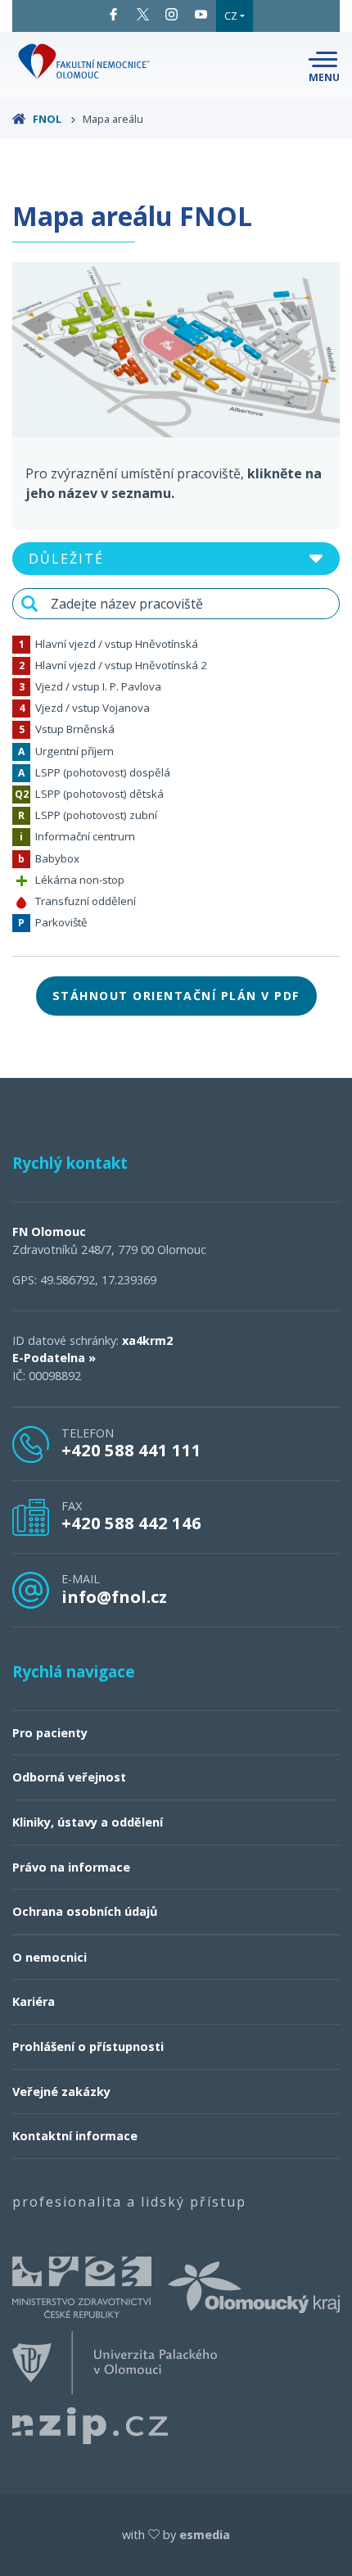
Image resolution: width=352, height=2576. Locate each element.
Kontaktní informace (75, 2136)
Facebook (114, 14)
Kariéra (34, 2001)
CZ (231, 16)
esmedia (205, 2535)
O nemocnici (50, 1957)
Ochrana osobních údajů (85, 1911)
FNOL (47, 119)
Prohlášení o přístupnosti (88, 2046)
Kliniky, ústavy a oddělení (88, 1822)
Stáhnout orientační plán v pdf (176, 996)
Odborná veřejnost (69, 1777)
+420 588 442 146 (131, 1523)
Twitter (143, 14)
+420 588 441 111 (131, 1450)
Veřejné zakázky (61, 2092)
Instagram (172, 14)
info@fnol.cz (114, 1596)
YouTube (201, 14)
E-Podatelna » (54, 1358)
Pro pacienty (50, 1733)
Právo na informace (71, 1867)
